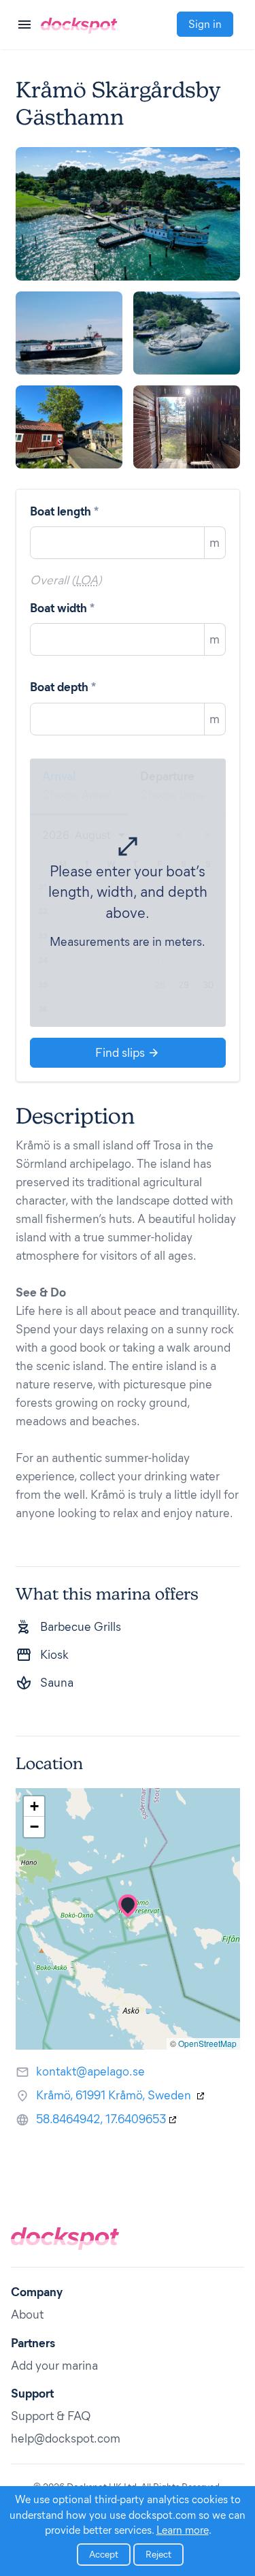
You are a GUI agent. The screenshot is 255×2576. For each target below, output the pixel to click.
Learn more (183, 2530)
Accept (104, 2555)
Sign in (205, 24)
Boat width (62, 608)
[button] (128, 1906)
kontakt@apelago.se (90, 2071)
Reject (158, 2555)
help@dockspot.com (66, 2438)
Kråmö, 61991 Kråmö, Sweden (115, 2095)
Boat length (64, 511)
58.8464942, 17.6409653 (101, 2119)
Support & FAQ (51, 2416)
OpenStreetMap (207, 2043)
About (27, 2315)
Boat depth (63, 687)
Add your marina (54, 2366)
